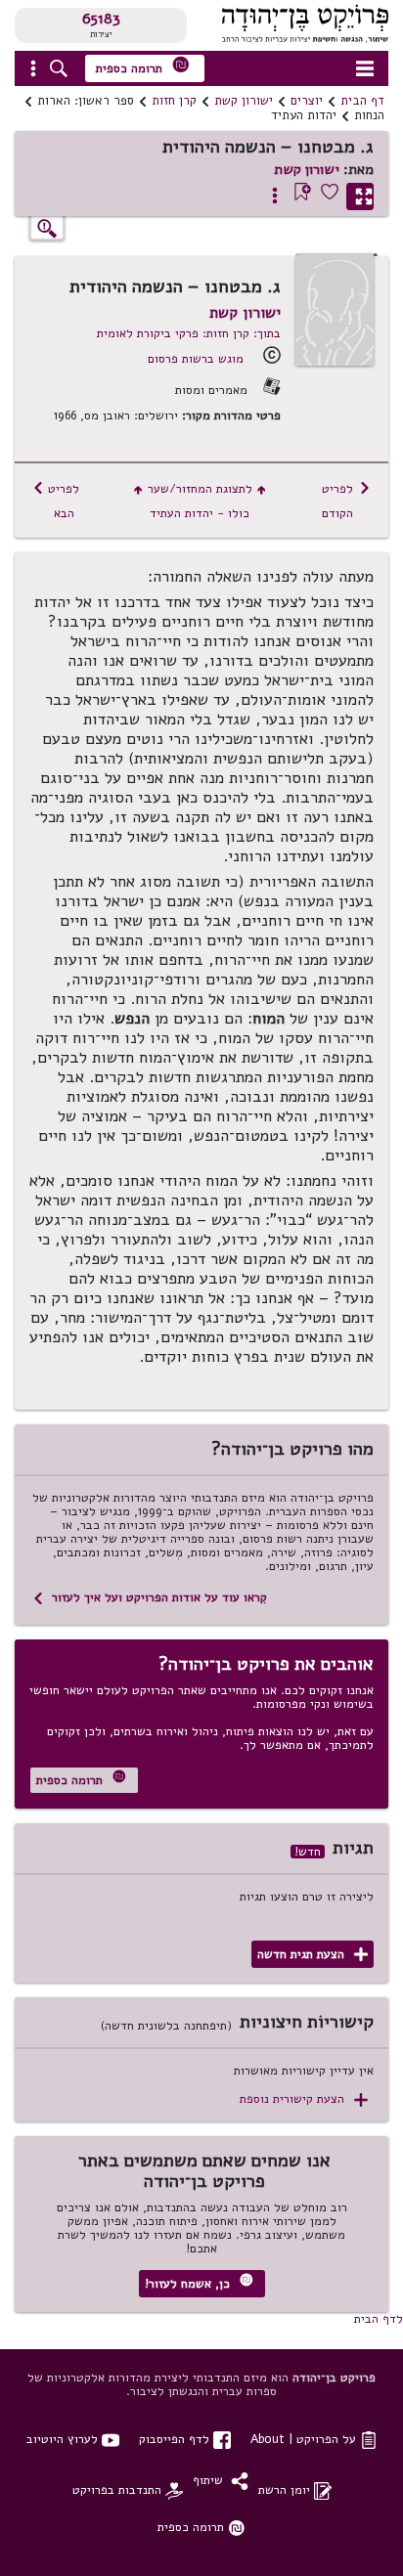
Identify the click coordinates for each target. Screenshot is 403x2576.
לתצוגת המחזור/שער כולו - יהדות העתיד (200, 501)
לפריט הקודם (346, 501)
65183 (101, 19)
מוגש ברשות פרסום (196, 358)
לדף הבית (379, 2318)
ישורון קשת (244, 101)
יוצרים (307, 101)
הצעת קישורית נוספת (304, 2099)
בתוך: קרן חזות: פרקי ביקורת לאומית (189, 333)
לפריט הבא (56, 501)
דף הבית (362, 101)
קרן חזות (174, 101)
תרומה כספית (143, 66)
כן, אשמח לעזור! (199, 2282)
